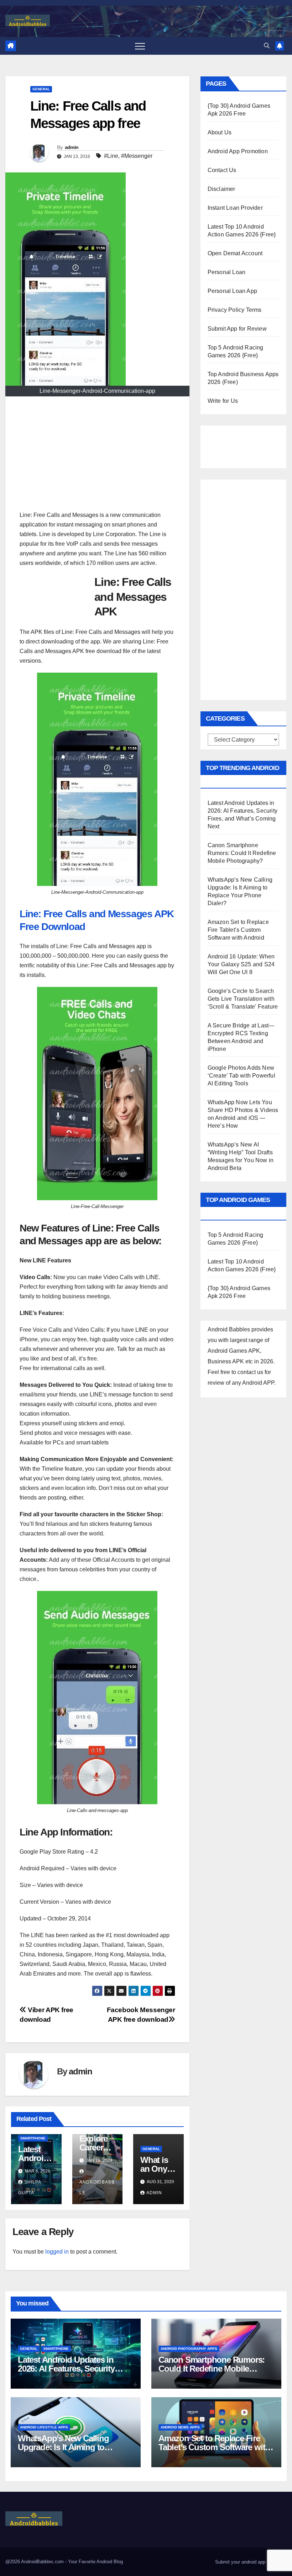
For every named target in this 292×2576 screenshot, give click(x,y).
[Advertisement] (97, 457)
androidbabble (97, 2187)
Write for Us (223, 401)
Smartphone (33, 2138)
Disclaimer (221, 189)
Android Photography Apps (189, 2349)
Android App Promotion (238, 151)
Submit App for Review (237, 329)
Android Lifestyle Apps (44, 2427)
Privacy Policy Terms (235, 310)
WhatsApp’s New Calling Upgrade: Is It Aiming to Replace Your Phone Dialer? (69, 2447)
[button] (267, 46)
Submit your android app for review (250, 2562)
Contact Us (222, 170)
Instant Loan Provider (235, 208)
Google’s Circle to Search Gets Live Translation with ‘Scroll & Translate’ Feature (243, 999)
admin (72, 147)
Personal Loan (227, 272)
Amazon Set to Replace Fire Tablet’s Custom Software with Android (238, 930)
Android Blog (110, 2562)
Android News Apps (180, 2427)
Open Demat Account (235, 253)
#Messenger (137, 156)
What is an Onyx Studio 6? (158, 2169)
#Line (111, 156)
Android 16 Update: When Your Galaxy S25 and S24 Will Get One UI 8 (241, 964)
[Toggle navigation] (140, 46)
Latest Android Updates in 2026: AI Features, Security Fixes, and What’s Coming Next (75, 2369)
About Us (220, 132)
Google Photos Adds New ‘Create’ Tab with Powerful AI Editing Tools (241, 1076)
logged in (57, 2252)
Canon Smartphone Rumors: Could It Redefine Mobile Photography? (242, 853)
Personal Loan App (232, 291)
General (41, 89)
